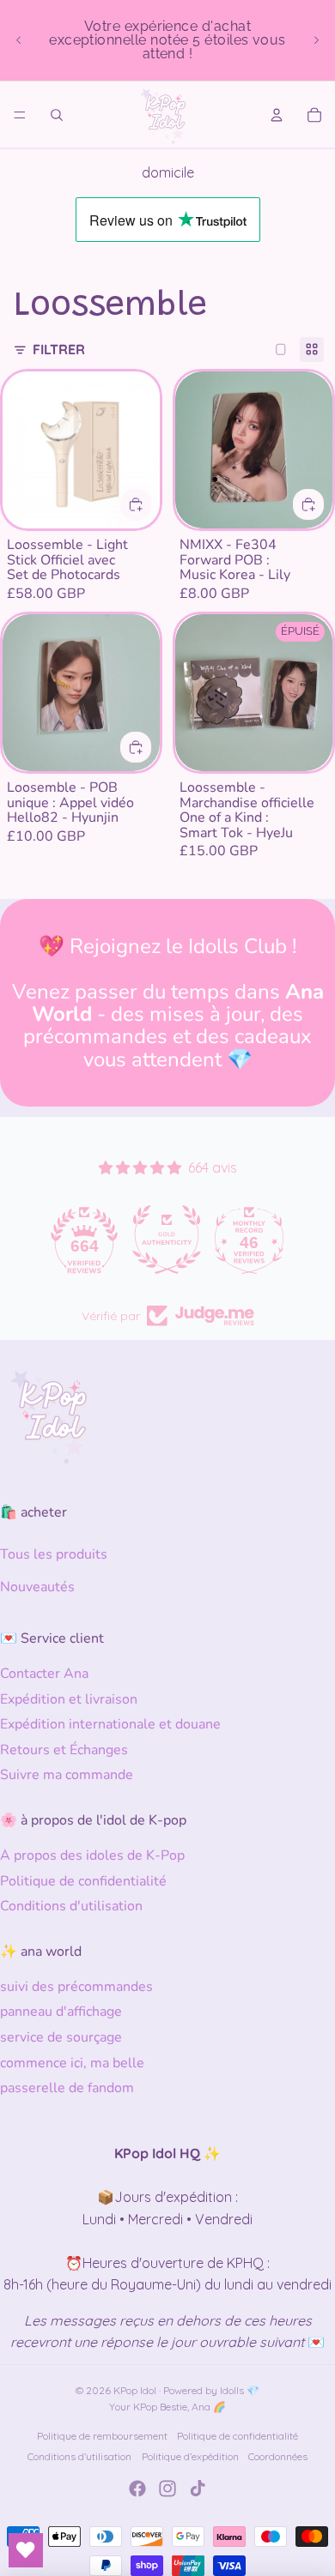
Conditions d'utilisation (71, 1906)
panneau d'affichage (61, 2012)
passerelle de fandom (67, 2088)
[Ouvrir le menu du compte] (277, 115)
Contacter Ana (44, 1674)
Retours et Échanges (64, 1750)
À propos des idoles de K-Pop (92, 1855)
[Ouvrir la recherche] (57, 115)
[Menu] (20, 115)
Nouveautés (37, 1587)
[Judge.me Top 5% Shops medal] (250, 1240)
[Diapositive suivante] (316, 40)
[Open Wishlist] (26, 2550)
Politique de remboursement (102, 2436)
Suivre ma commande (67, 1775)
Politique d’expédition (190, 2456)
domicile (168, 172)
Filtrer (59, 349)
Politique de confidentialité (83, 1881)
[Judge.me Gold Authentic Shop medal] (85, 1240)
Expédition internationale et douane (110, 1724)
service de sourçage (61, 2037)
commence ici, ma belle (72, 2063)
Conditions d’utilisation (79, 2456)
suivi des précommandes (76, 1987)
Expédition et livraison (69, 1699)
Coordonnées (278, 2456)
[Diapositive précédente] (19, 40)
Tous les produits (54, 1554)
